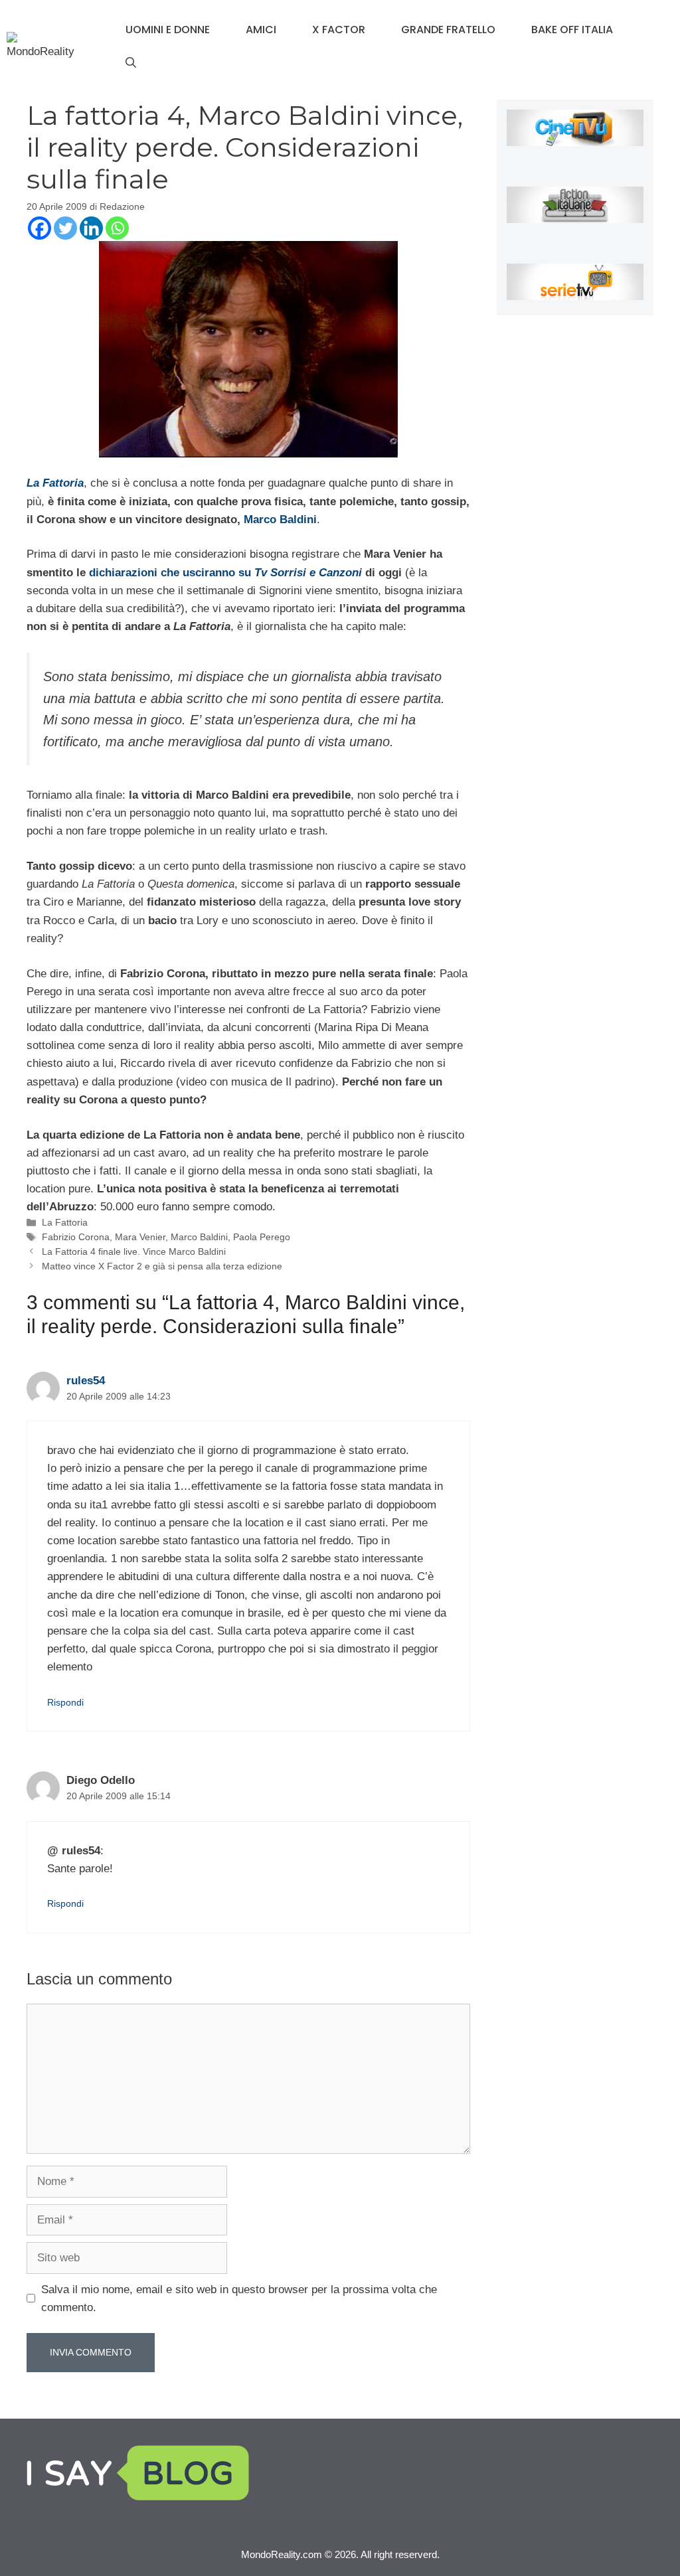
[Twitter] (65, 228)
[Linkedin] (91, 228)
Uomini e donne (168, 30)
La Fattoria (65, 1222)
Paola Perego (262, 1237)
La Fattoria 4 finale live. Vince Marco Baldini (134, 1251)
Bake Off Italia (572, 30)
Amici (261, 30)
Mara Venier (140, 1237)
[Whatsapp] (117, 228)
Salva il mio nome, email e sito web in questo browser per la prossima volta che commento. (239, 2298)
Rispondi (65, 1702)
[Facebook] (40, 228)
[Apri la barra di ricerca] (131, 63)
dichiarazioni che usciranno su (225, 573)
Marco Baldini (280, 520)
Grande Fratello (448, 30)
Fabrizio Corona (76, 1237)
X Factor (339, 30)
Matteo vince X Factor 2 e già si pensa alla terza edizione (162, 1266)
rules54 (86, 1381)
